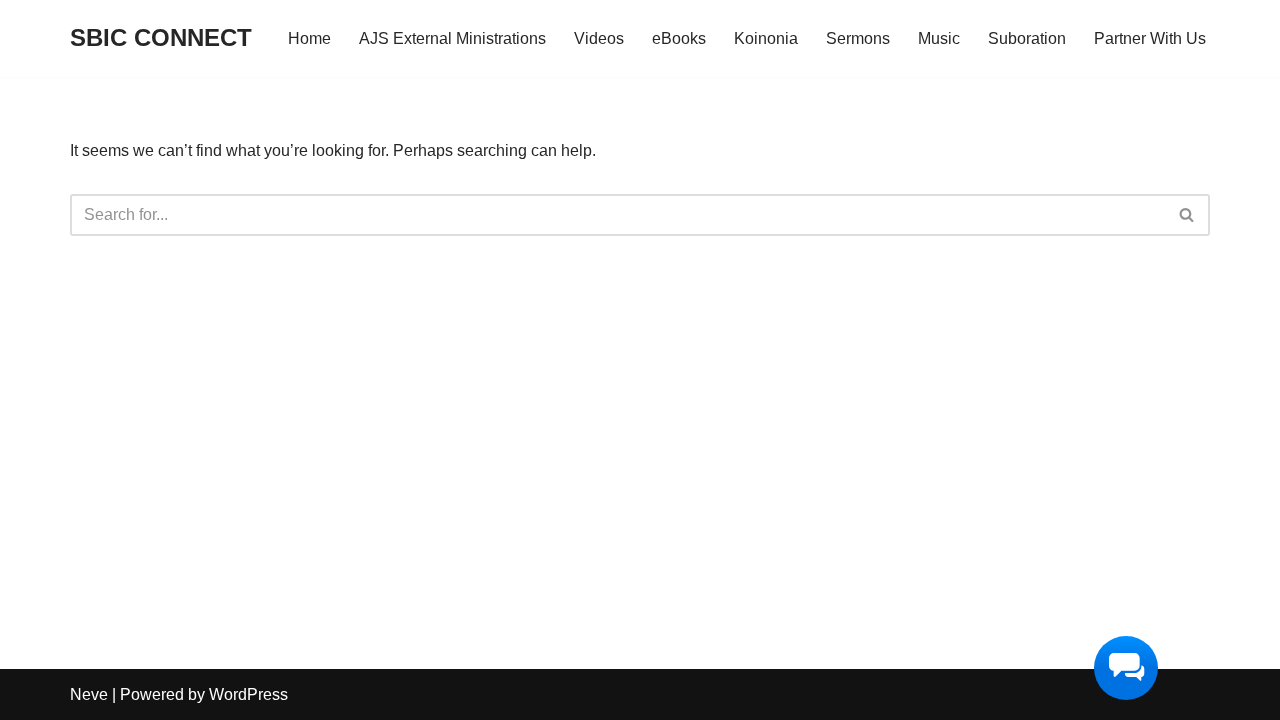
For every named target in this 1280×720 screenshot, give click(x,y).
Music (939, 38)
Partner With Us (1150, 38)
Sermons (858, 38)
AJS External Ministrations (452, 38)
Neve (89, 694)
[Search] (1187, 215)
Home (309, 38)
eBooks (679, 38)
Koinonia (766, 38)
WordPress (248, 694)
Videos (599, 38)
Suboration (1027, 38)
